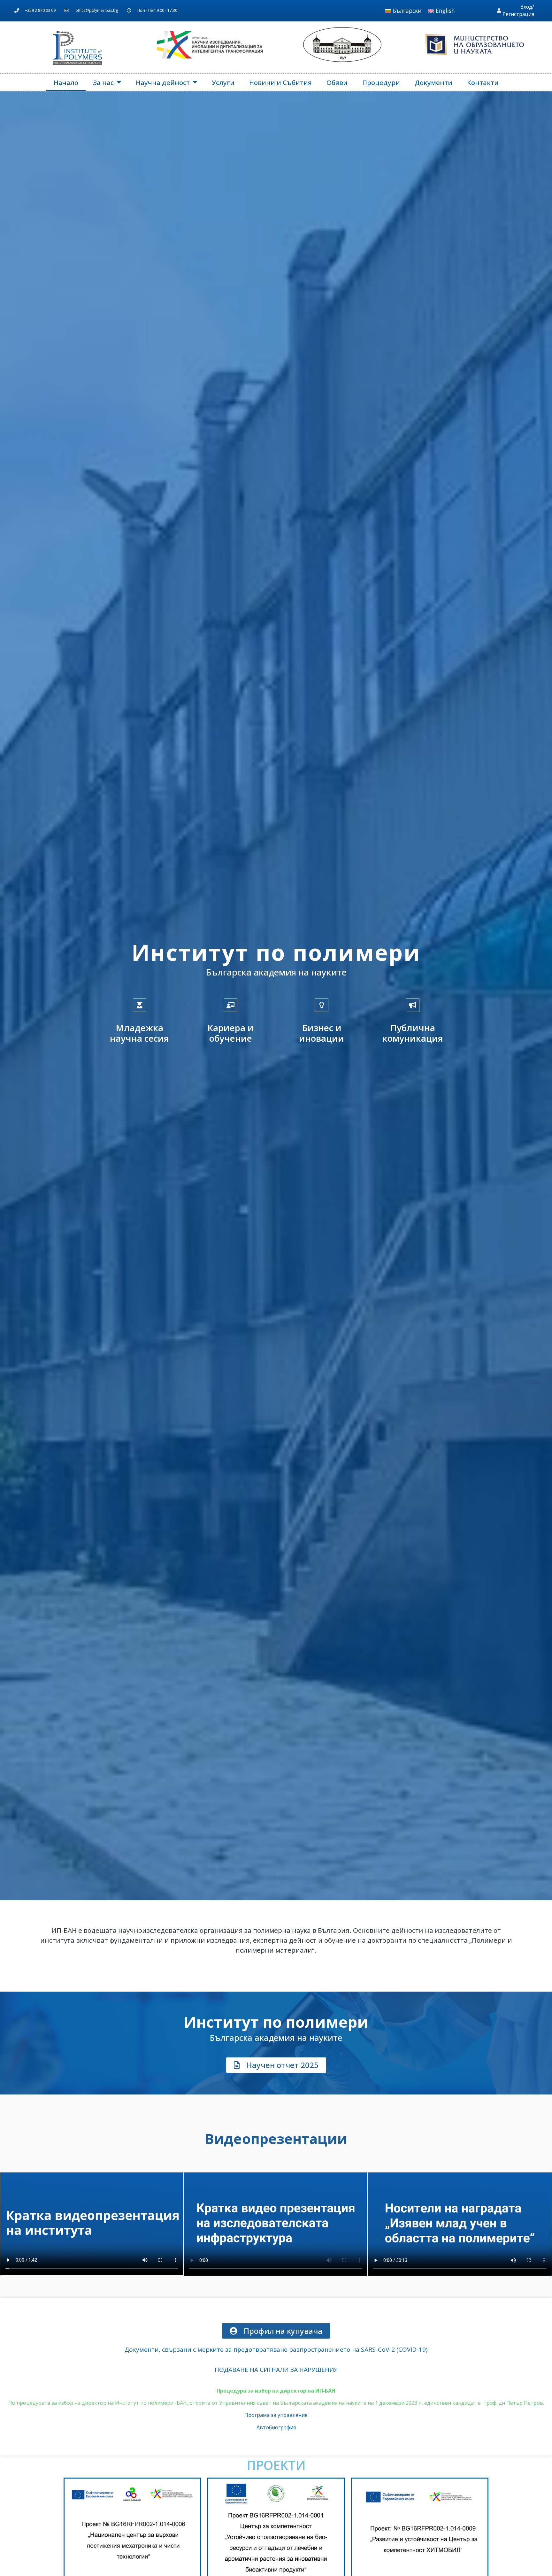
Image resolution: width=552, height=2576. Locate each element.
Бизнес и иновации (322, 1033)
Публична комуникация (413, 1033)
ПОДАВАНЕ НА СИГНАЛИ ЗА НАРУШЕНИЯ (276, 2370)
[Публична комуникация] (413, 1005)
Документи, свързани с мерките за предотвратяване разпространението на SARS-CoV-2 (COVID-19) (276, 2349)
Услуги (223, 82)
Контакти (483, 82)
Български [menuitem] (407, 11)
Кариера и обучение (230, 1033)
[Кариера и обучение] (231, 1005)
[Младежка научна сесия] (140, 1005)
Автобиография (276, 2427)
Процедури (381, 82)
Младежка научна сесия (139, 1033)
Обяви (337, 82)
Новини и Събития (280, 82)
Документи (433, 82)
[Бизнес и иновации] (322, 1005)
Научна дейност (163, 82)
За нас (103, 82)
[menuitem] (403, 11)
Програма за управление (276, 2415)
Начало (66, 82)
